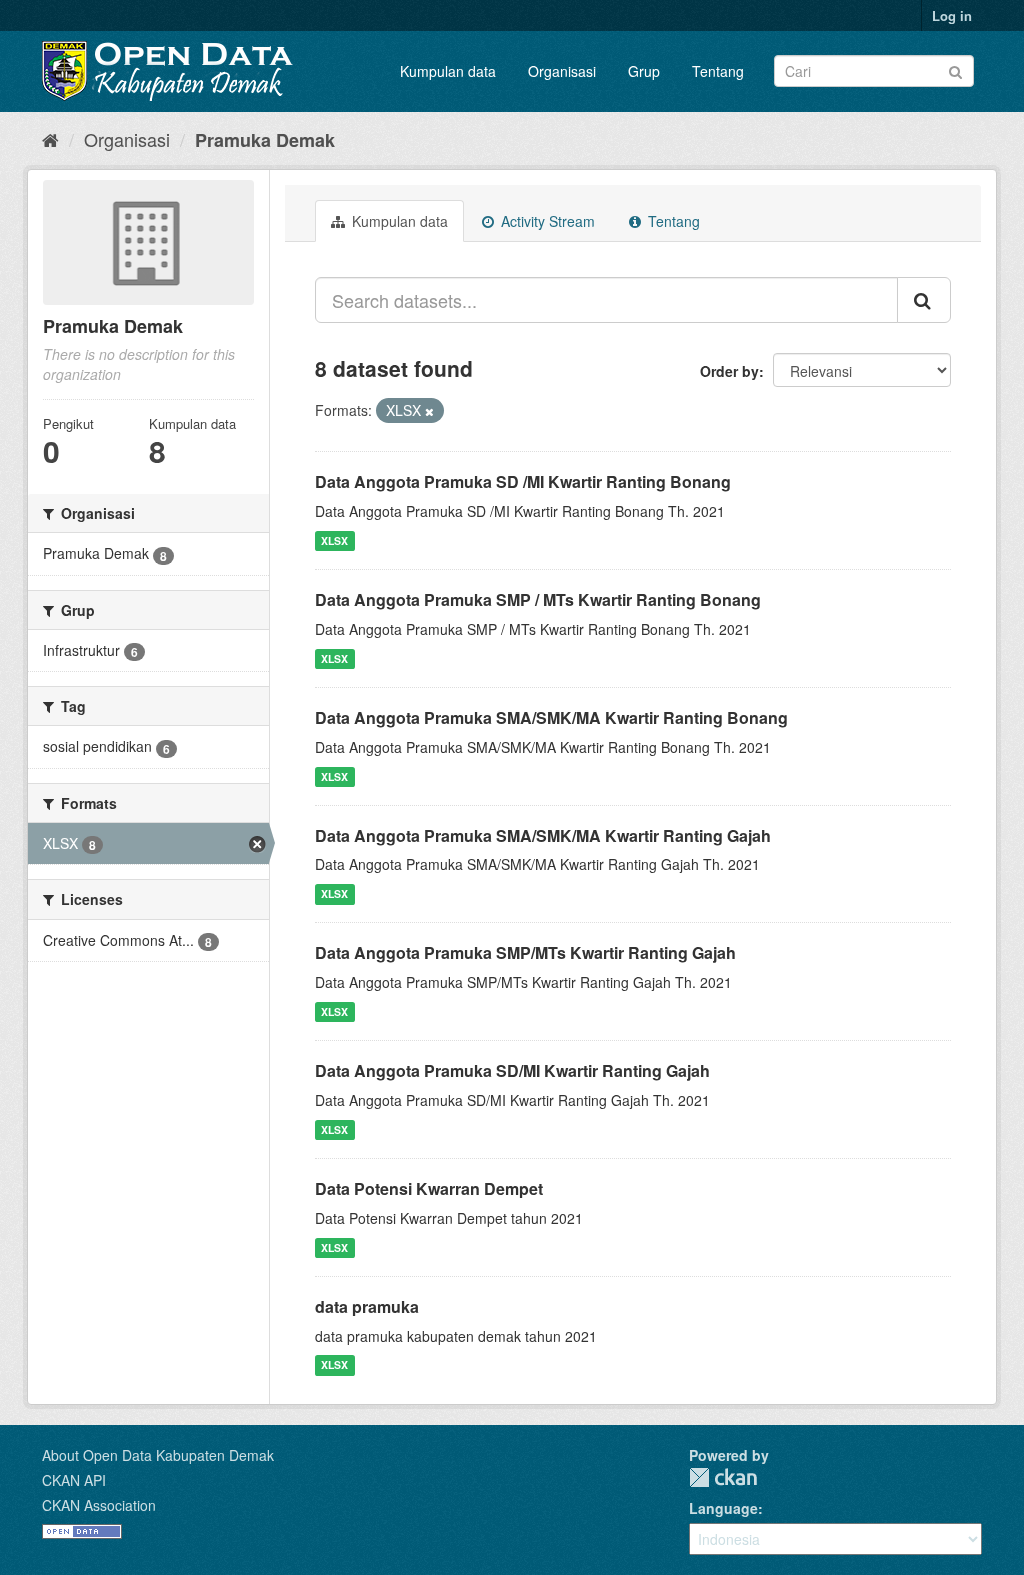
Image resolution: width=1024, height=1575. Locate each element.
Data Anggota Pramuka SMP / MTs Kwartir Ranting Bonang (538, 599)
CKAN (723, 1477)
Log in (952, 15)
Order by (729, 371)
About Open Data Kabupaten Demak (158, 1455)
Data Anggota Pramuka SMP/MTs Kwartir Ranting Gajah (525, 952)
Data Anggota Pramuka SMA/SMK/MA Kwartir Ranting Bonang (551, 717)
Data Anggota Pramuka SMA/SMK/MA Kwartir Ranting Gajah (543, 835)
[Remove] (429, 411)
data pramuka (367, 1306)
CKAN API (74, 1480)
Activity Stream (546, 221)
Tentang (718, 71)
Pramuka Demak (265, 140)
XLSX (334, 540)
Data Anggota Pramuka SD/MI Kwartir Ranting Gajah (512, 1070)
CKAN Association (99, 1505)
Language (723, 1508)
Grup (644, 71)
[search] (924, 300)
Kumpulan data (448, 71)
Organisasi (562, 71)
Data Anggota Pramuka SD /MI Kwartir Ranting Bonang (523, 481)
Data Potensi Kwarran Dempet (429, 1188)
